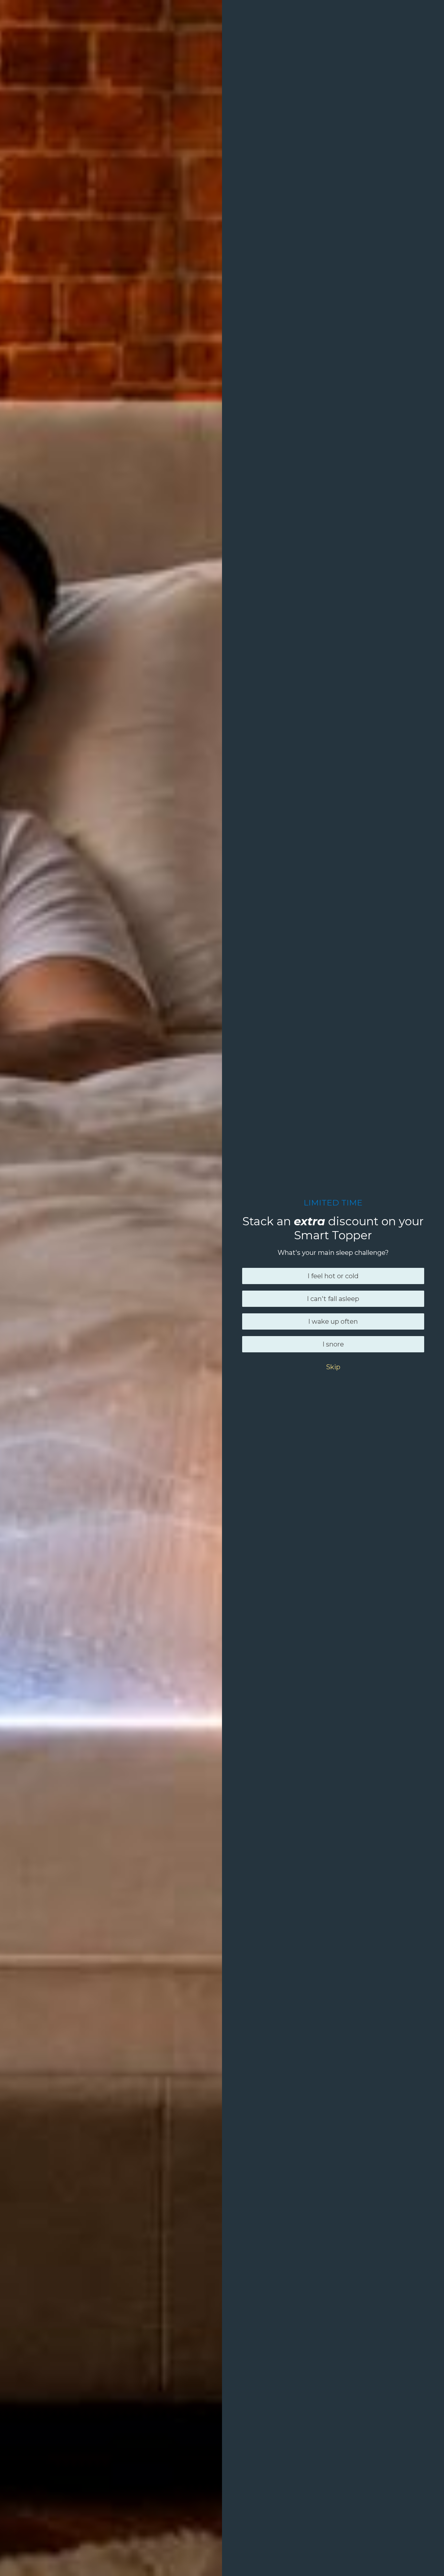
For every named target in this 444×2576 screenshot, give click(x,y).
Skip (333, 1367)
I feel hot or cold (333, 1276)
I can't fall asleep (333, 1299)
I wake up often (333, 1321)
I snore (333, 1344)
